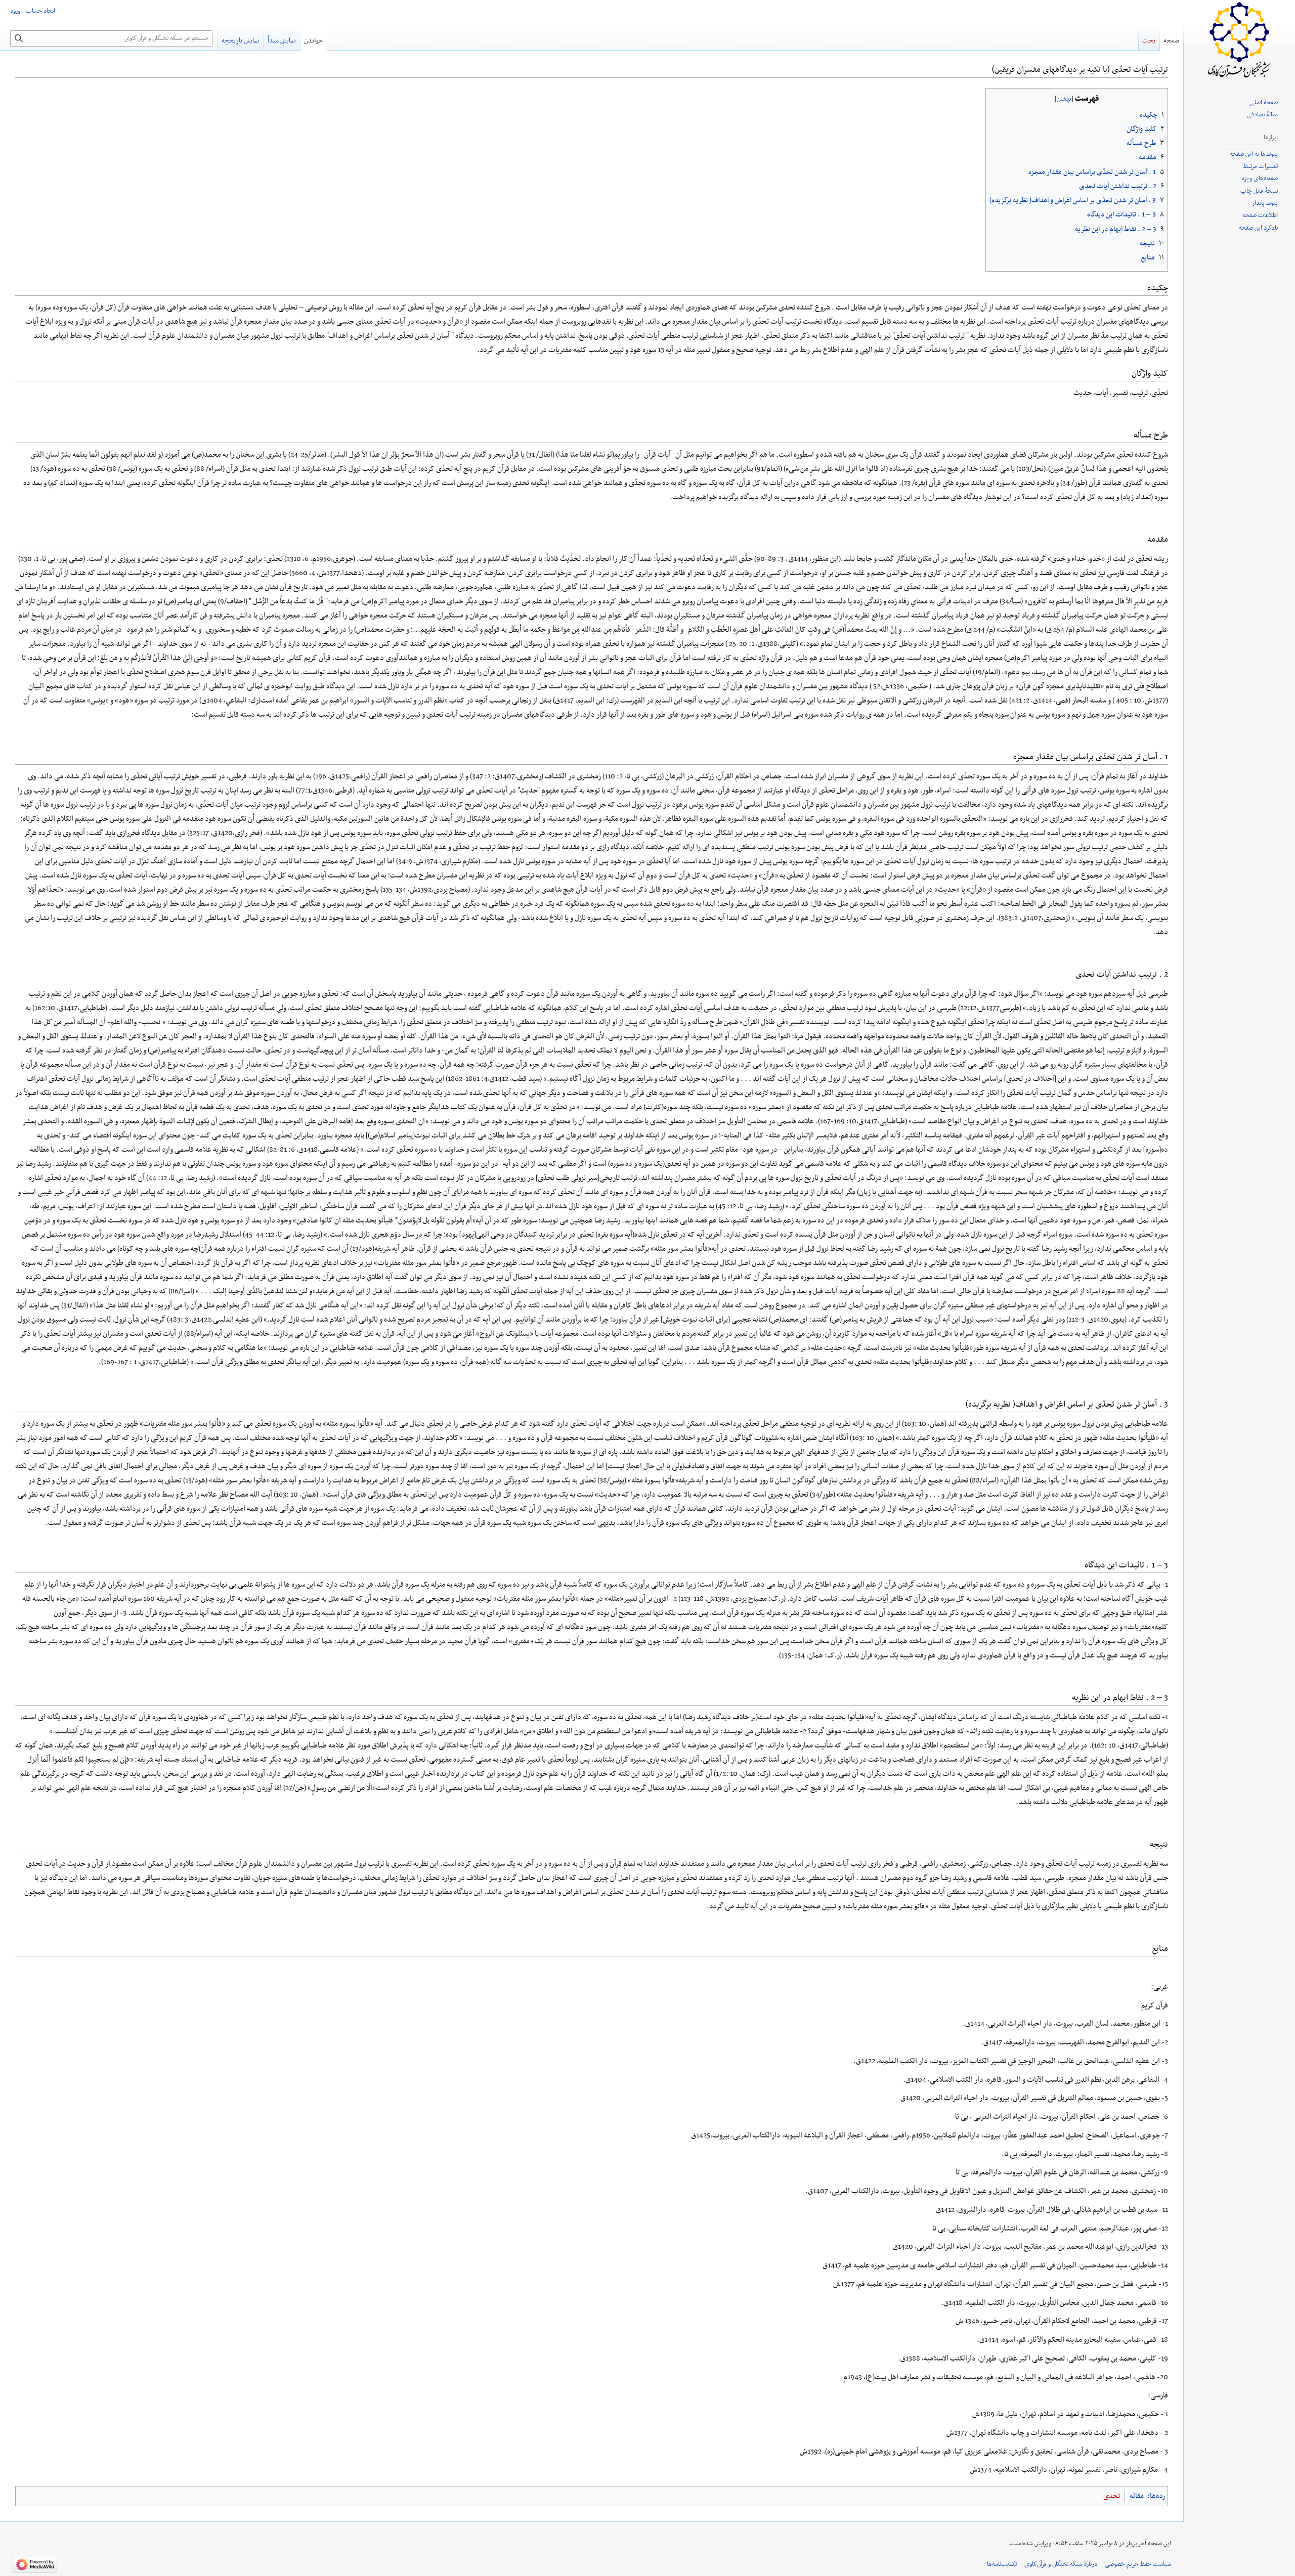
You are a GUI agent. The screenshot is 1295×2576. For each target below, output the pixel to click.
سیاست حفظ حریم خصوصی (1138, 2564)
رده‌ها (1157, 2496)
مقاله (1137, 2496)
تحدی (1112, 2496)
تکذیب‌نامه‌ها (1002, 2564)
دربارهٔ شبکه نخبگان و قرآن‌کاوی (1061, 2564)
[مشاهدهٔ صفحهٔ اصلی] (1239, 40)
